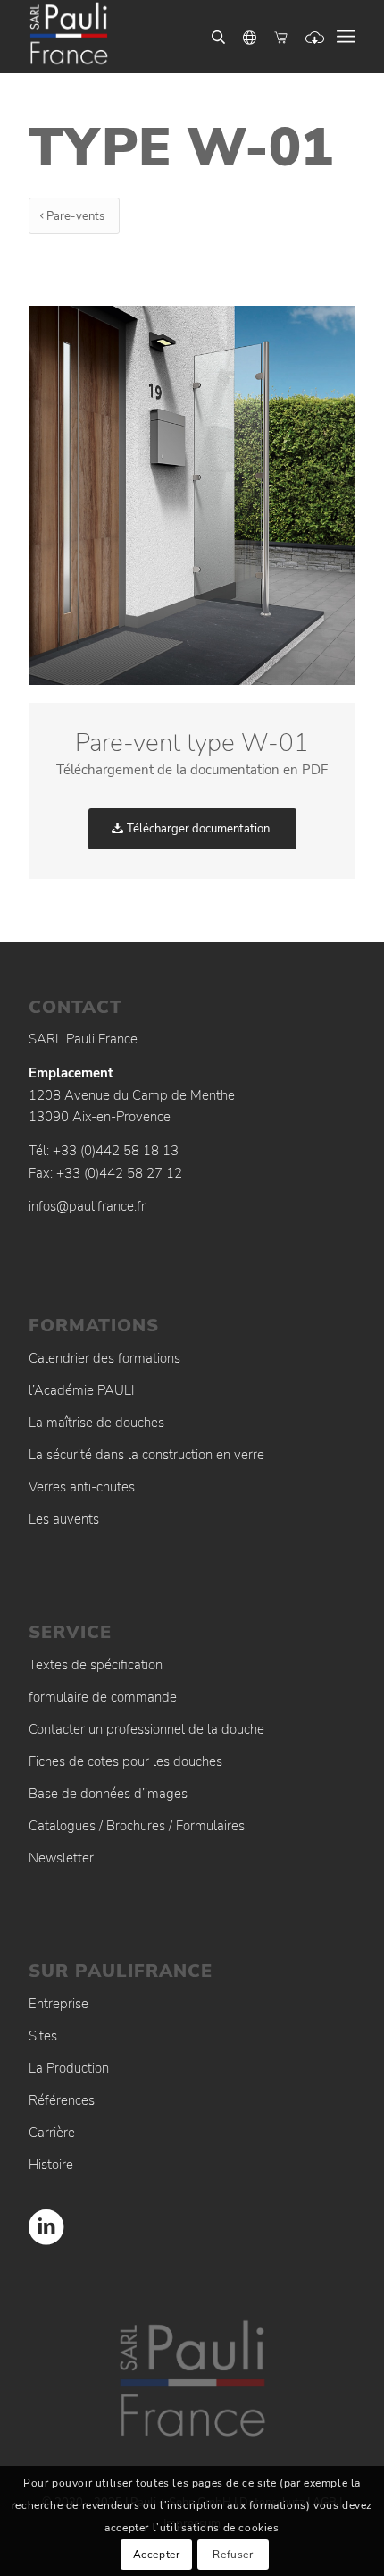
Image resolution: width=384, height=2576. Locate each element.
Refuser (233, 2555)
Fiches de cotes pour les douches (125, 1761)
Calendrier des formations (104, 1358)
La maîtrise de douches (96, 1423)
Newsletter (61, 1858)
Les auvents (64, 1519)
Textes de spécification (96, 1665)
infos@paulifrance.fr (87, 1206)
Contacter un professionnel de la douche (146, 1729)
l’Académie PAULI (82, 1390)
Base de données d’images (108, 1794)
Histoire (51, 2165)
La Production (69, 2068)
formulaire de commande (103, 1697)
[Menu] (346, 37)
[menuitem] (346, 37)
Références (62, 2100)
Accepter (157, 2555)
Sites (43, 2036)
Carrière (52, 2133)
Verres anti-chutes (82, 1487)
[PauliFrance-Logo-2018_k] (159, 37)
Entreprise (58, 2004)
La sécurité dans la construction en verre (146, 1455)
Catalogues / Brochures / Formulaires (137, 1826)
